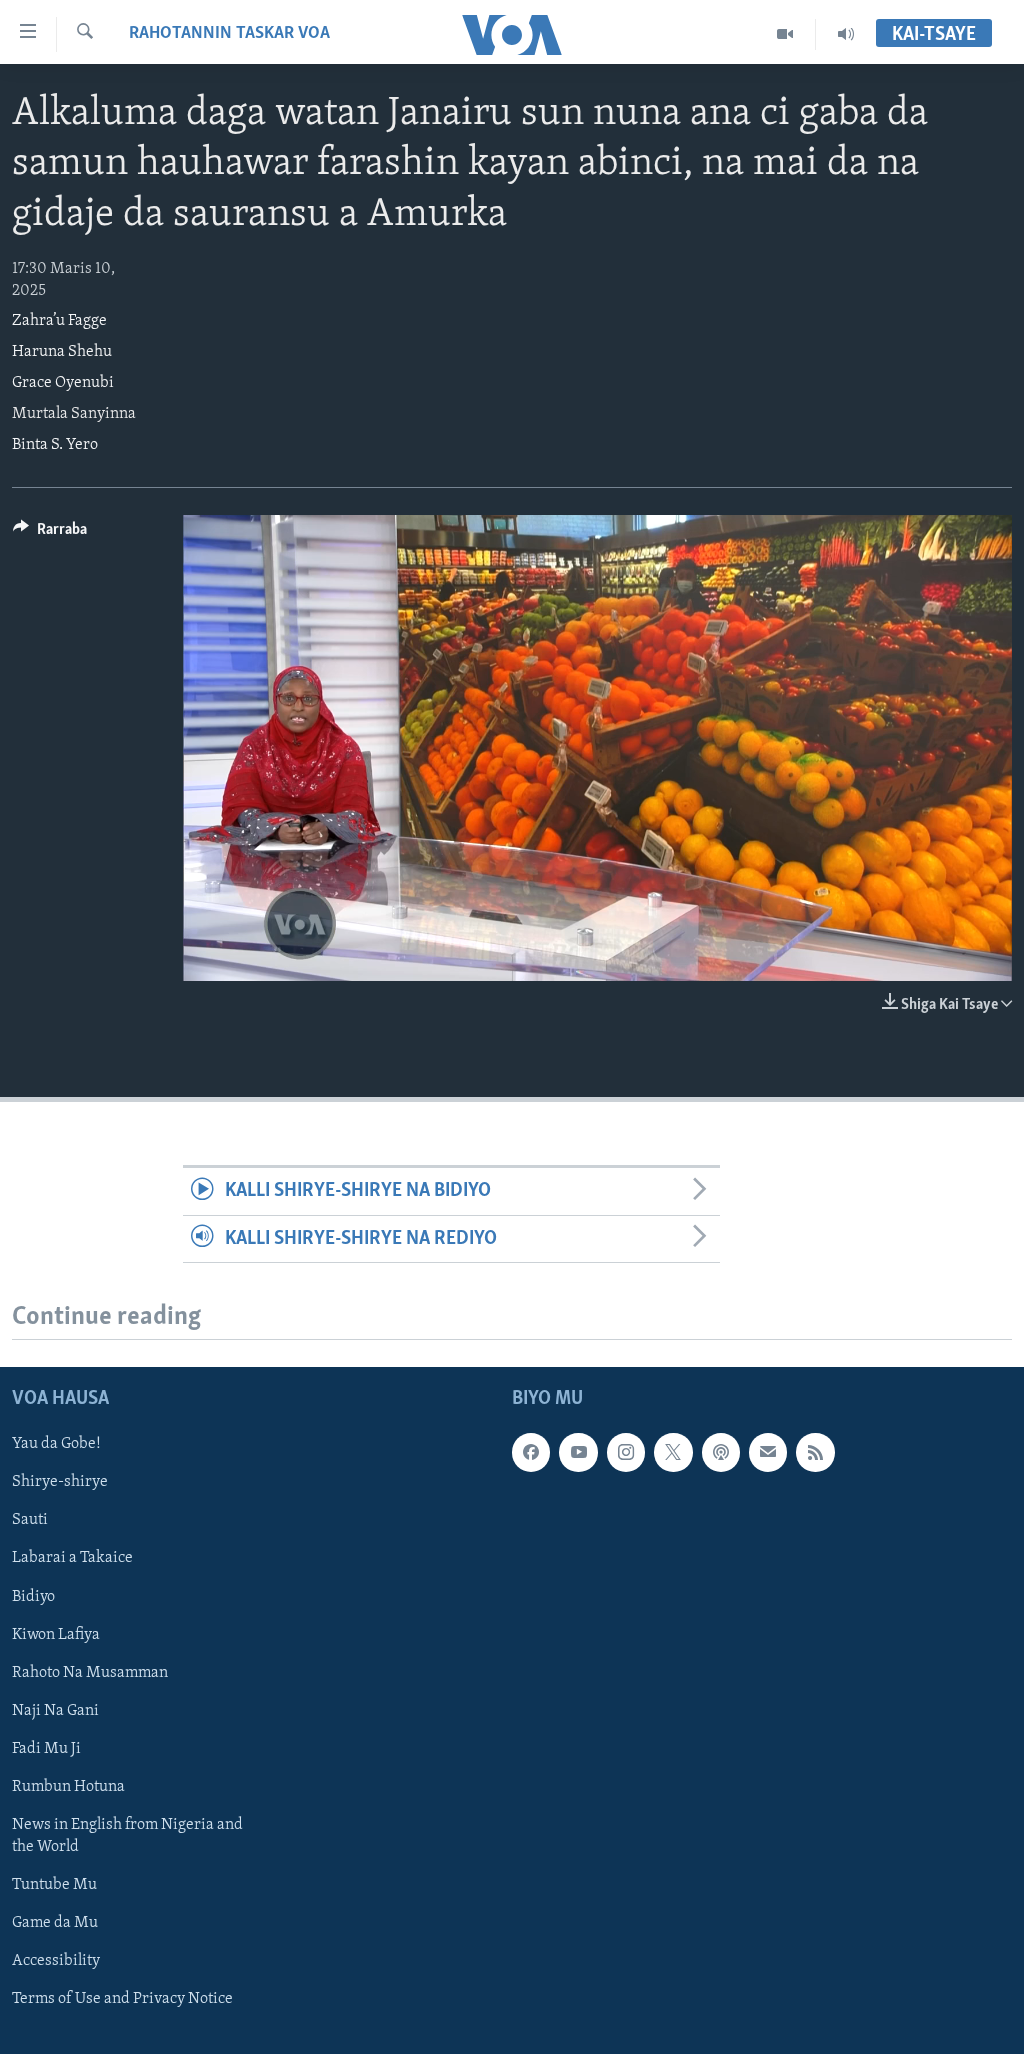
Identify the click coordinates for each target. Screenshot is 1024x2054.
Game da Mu (55, 1923)
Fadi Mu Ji (46, 1749)
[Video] (785, 34)
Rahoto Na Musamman (90, 1673)
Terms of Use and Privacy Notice (122, 1999)
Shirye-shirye (60, 1482)
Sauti (30, 1520)
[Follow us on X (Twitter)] (673, 1452)
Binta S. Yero (55, 445)
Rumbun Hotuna (68, 1787)
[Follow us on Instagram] (626, 1452)
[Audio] (846, 34)
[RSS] (815, 1452)
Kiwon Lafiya (56, 1634)
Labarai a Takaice (72, 1558)
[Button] (50, 534)
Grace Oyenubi (63, 383)
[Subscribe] (768, 1452)
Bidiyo (33, 1596)
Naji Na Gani (55, 1711)
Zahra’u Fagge (59, 321)
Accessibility (56, 1961)
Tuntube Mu (54, 1885)
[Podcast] (721, 1452)
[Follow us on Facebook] (531, 1452)
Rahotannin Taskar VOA (229, 34)
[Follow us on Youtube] (578, 1452)
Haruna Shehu (62, 352)
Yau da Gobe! (56, 1444)
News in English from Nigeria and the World (127, 1836)
